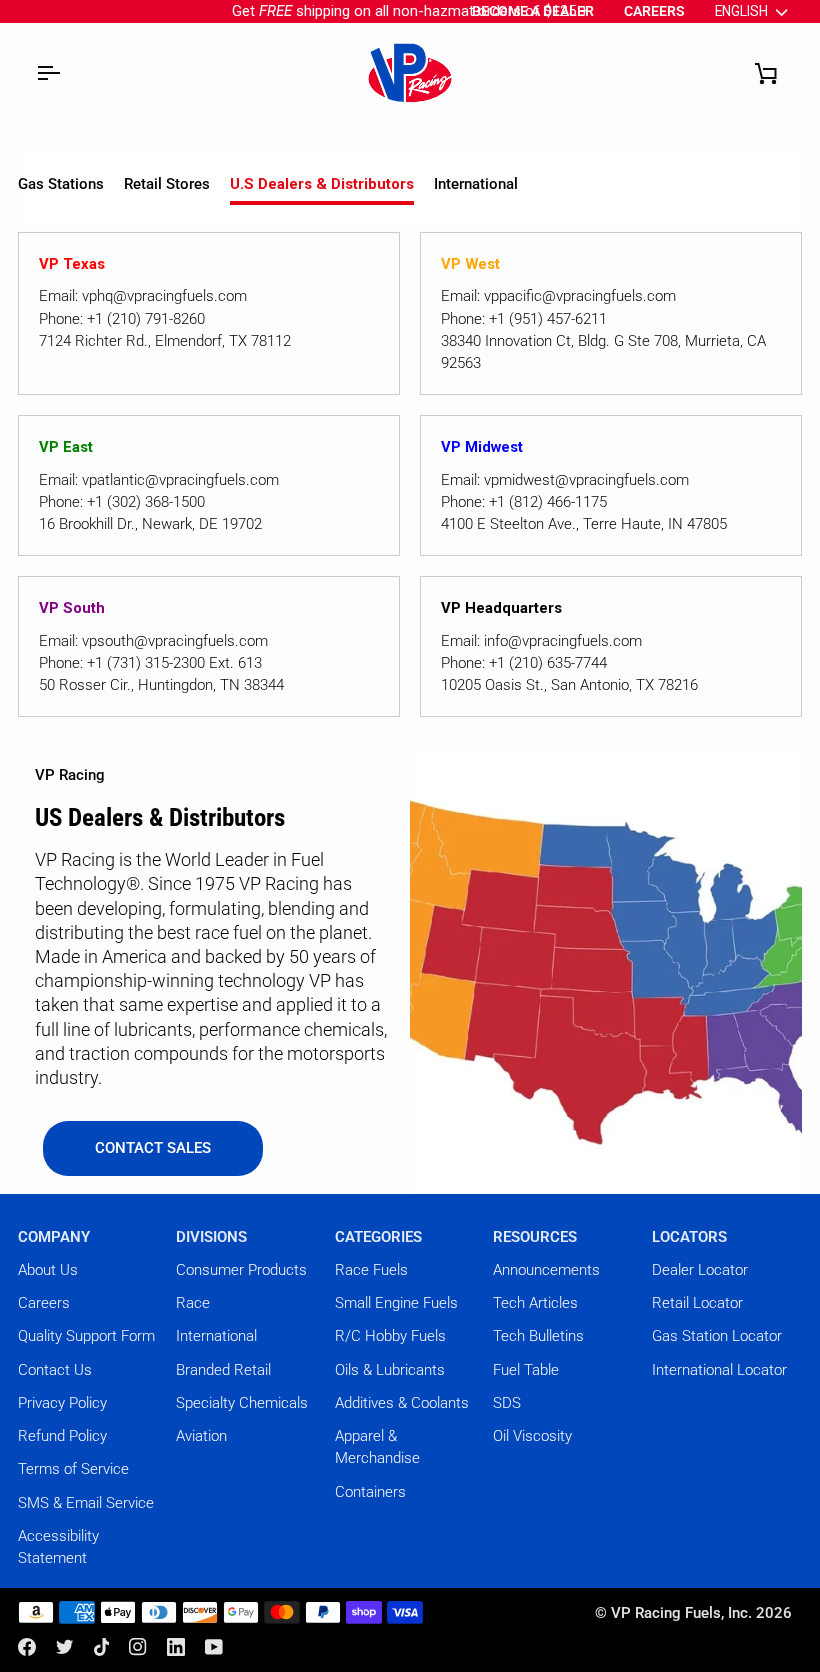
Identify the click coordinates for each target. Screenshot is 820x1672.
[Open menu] (48, 73)
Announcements (546, 1270)
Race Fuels (371, 1270)
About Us (48, 1270)
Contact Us (55, 1370)
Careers (44, 1303)
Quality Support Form (86, 1336)
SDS (507, 1403)
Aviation (201, 1436)
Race (193, 1303)
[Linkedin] (176, 1647)
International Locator (719, 1370)
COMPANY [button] (54, 1237)
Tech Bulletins (538, 1336)
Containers (370, 1492)
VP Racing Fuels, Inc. (681, 1613)
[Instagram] (138, 1647)
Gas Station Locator (717, 1336)
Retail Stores (167, 184)
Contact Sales (153, 1148)
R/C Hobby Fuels (390, 1336)
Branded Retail (223, 1370)
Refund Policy (62, 1436)
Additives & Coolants (402, 1403)
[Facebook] (27, 1647)
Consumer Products (241, 1270)
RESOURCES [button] (535, 1237)
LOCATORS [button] (689, 1237)
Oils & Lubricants (390, 1370)
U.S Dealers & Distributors (322, 184)
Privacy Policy (62, 1403)
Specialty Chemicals (242, 1403)
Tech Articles (535, 1303)
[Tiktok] (102, 1647)
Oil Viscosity (532, 1436)
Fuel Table (526, 1370)
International (476, 184)
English (741, 11)
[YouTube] (214, 1647)
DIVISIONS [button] (211, 1237)
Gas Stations (61, 184)
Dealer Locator (700, 1270)
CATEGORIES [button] (378, 1237)
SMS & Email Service (86, 1503)
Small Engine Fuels (396, 1303)
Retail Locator (697, 1303)
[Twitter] (65, 1647)
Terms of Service (73, 1469)
